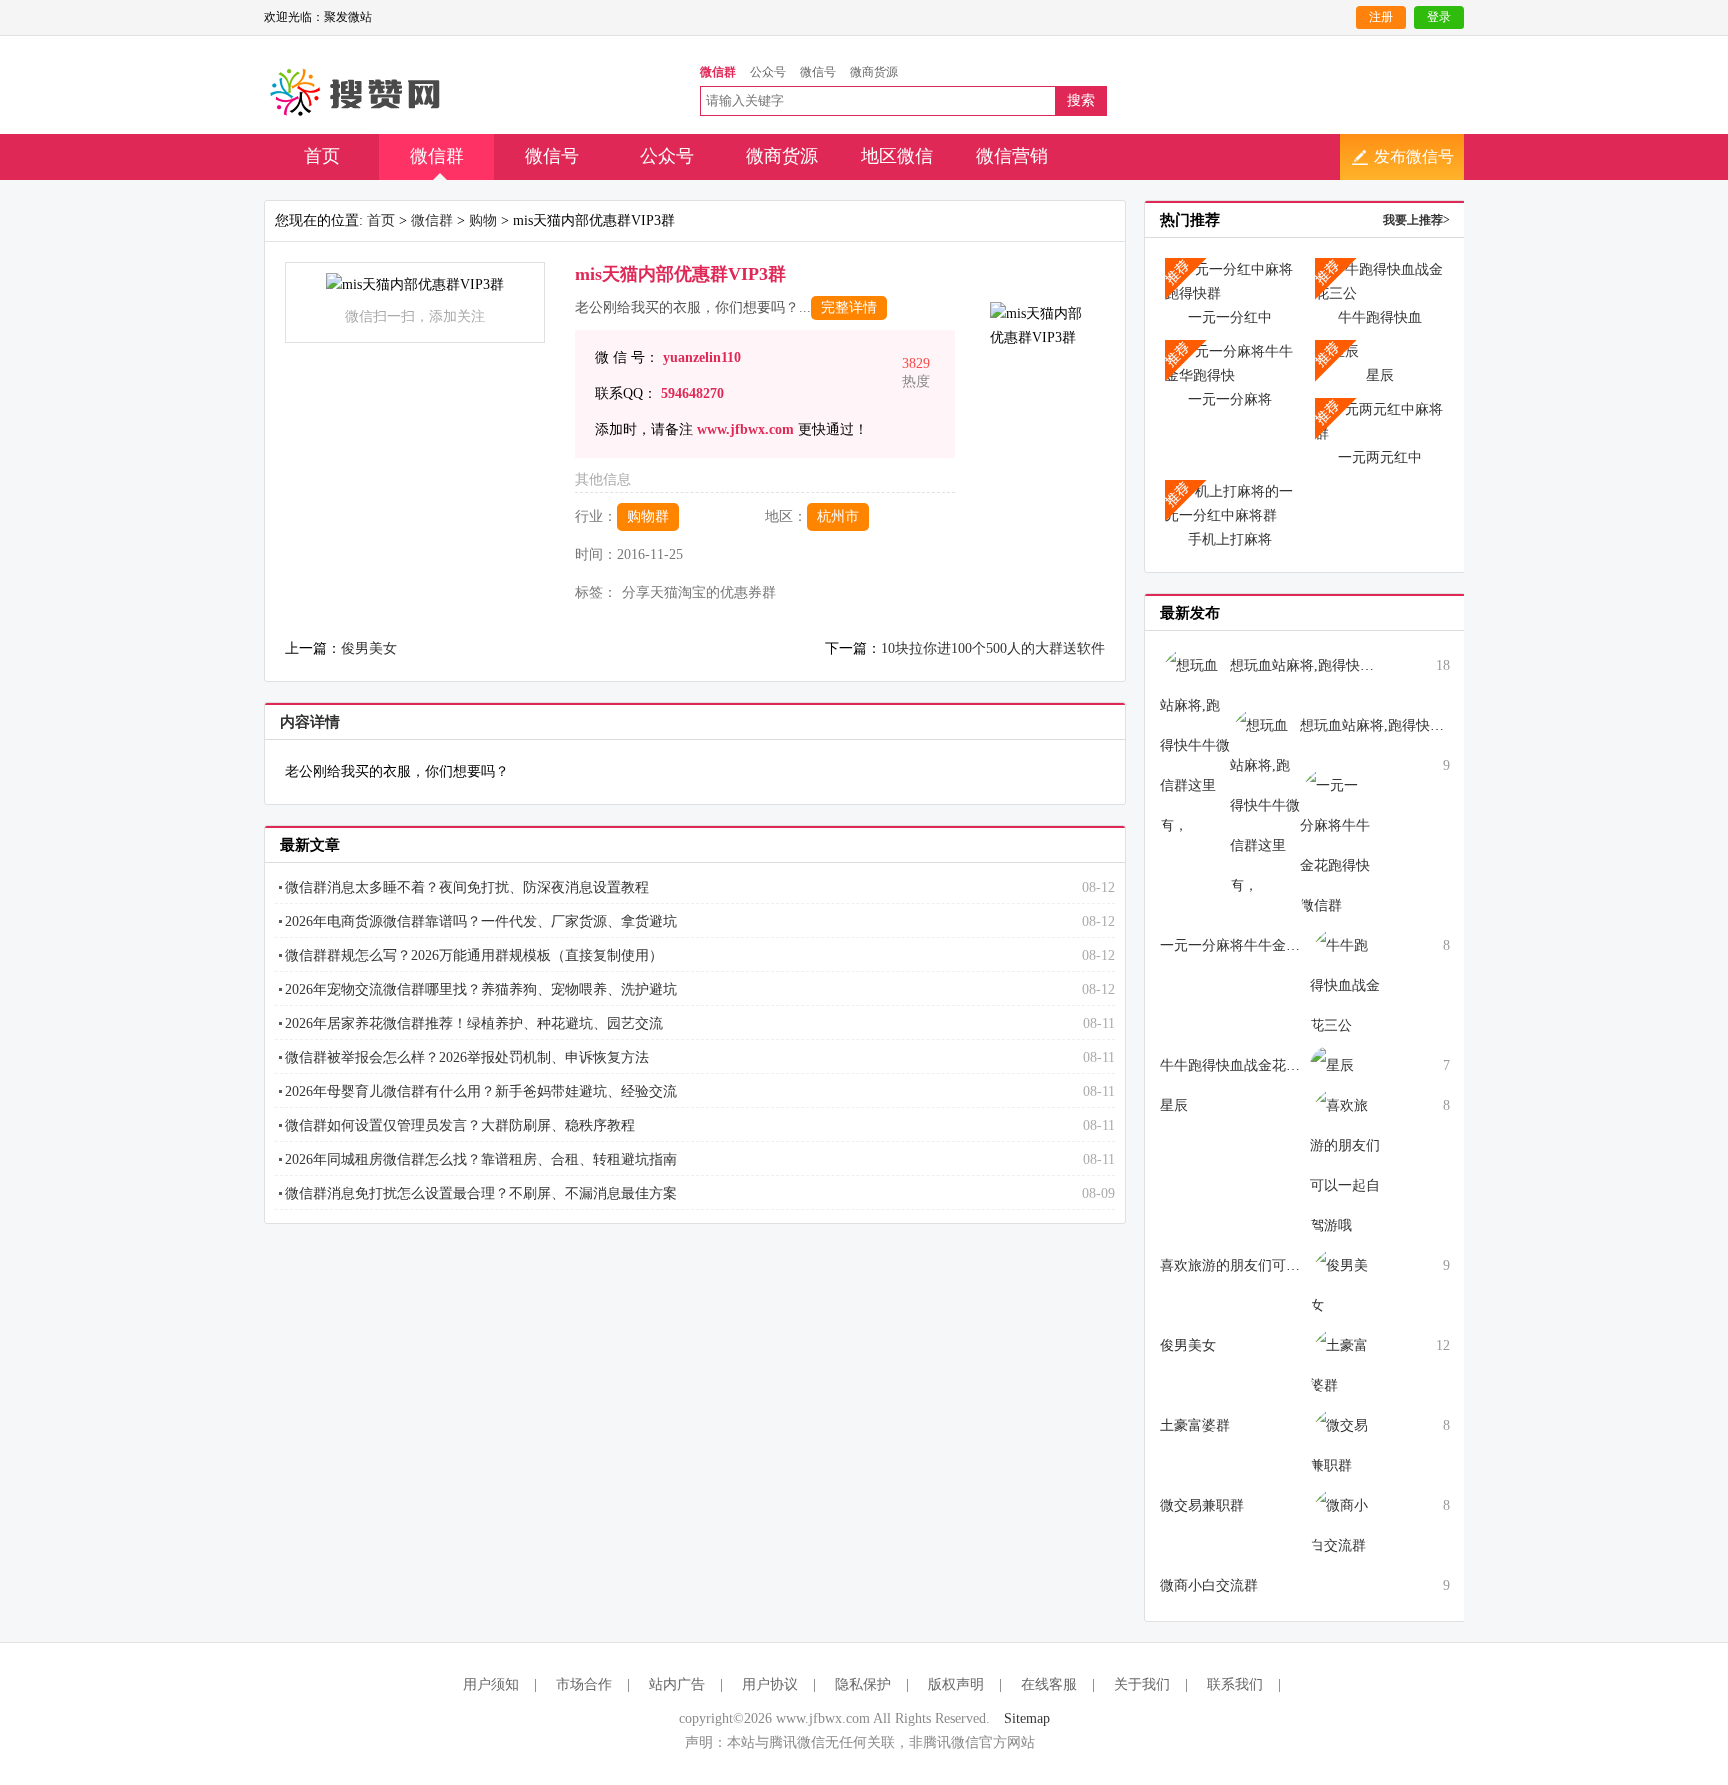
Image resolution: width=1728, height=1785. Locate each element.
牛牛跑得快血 (1380, 317)
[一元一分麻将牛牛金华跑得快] (1230, 362)
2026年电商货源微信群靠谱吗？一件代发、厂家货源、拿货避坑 (481, 921)
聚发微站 (356, 93)
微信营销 (1012, 156)
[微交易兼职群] (1345, 1444)
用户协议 (770, 1684)
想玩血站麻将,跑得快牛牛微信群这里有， (1358, 665)
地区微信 (897, 156)
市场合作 (584, 1684)
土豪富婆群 (1195, 1425)
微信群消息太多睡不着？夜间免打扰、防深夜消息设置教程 (467, 887)
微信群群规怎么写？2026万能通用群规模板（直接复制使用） (474, 955)
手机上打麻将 (1230, 539)
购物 (483, 220)
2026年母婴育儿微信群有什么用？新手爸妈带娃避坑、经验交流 (481, 1091)
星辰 (1380, 375)
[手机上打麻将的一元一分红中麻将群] (1230, 502)
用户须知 (491, 1684)
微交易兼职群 (1202, 1505)
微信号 (552, 156)
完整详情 (849, 307)
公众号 (667, 156)
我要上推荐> (1416, 220)
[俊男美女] (1345, 1284)
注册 (1381, 17)
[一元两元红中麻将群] (1380, 420)
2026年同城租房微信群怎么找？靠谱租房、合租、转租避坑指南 (481, 1159)
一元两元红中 (1380, 457)
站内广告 (677, 1684)
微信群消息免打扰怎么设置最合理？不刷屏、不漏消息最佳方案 (481, 1193)
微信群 (437, 156)
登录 (1439, 17)
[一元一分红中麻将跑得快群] (1230, 280)
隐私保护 (863, 1684)
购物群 (648, 516)
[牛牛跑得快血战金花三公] (1380, 280)
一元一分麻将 (1230, 399)
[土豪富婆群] (1345, 1364)
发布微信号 (1414, 156)
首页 (322, 156)
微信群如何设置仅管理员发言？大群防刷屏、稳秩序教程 (460, 1125)
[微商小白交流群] (1345, 1524)
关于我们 (1142, 1684)
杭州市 (838, 516)
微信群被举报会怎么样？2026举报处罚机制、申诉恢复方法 (467, 1057)
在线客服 (1049, 1684)
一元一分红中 (1230, 317)
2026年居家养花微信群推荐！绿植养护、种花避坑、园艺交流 (474, 1023)
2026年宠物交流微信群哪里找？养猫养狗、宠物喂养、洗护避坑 (481, 989)
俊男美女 (369, 648)
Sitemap (1027, 1718)
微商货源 (782, 156)
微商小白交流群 (1209, 1585)
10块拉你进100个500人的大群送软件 (993, 648)
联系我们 (1235, 1684)
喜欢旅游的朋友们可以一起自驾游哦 (1272, 1265)
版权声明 (956, 1684)
